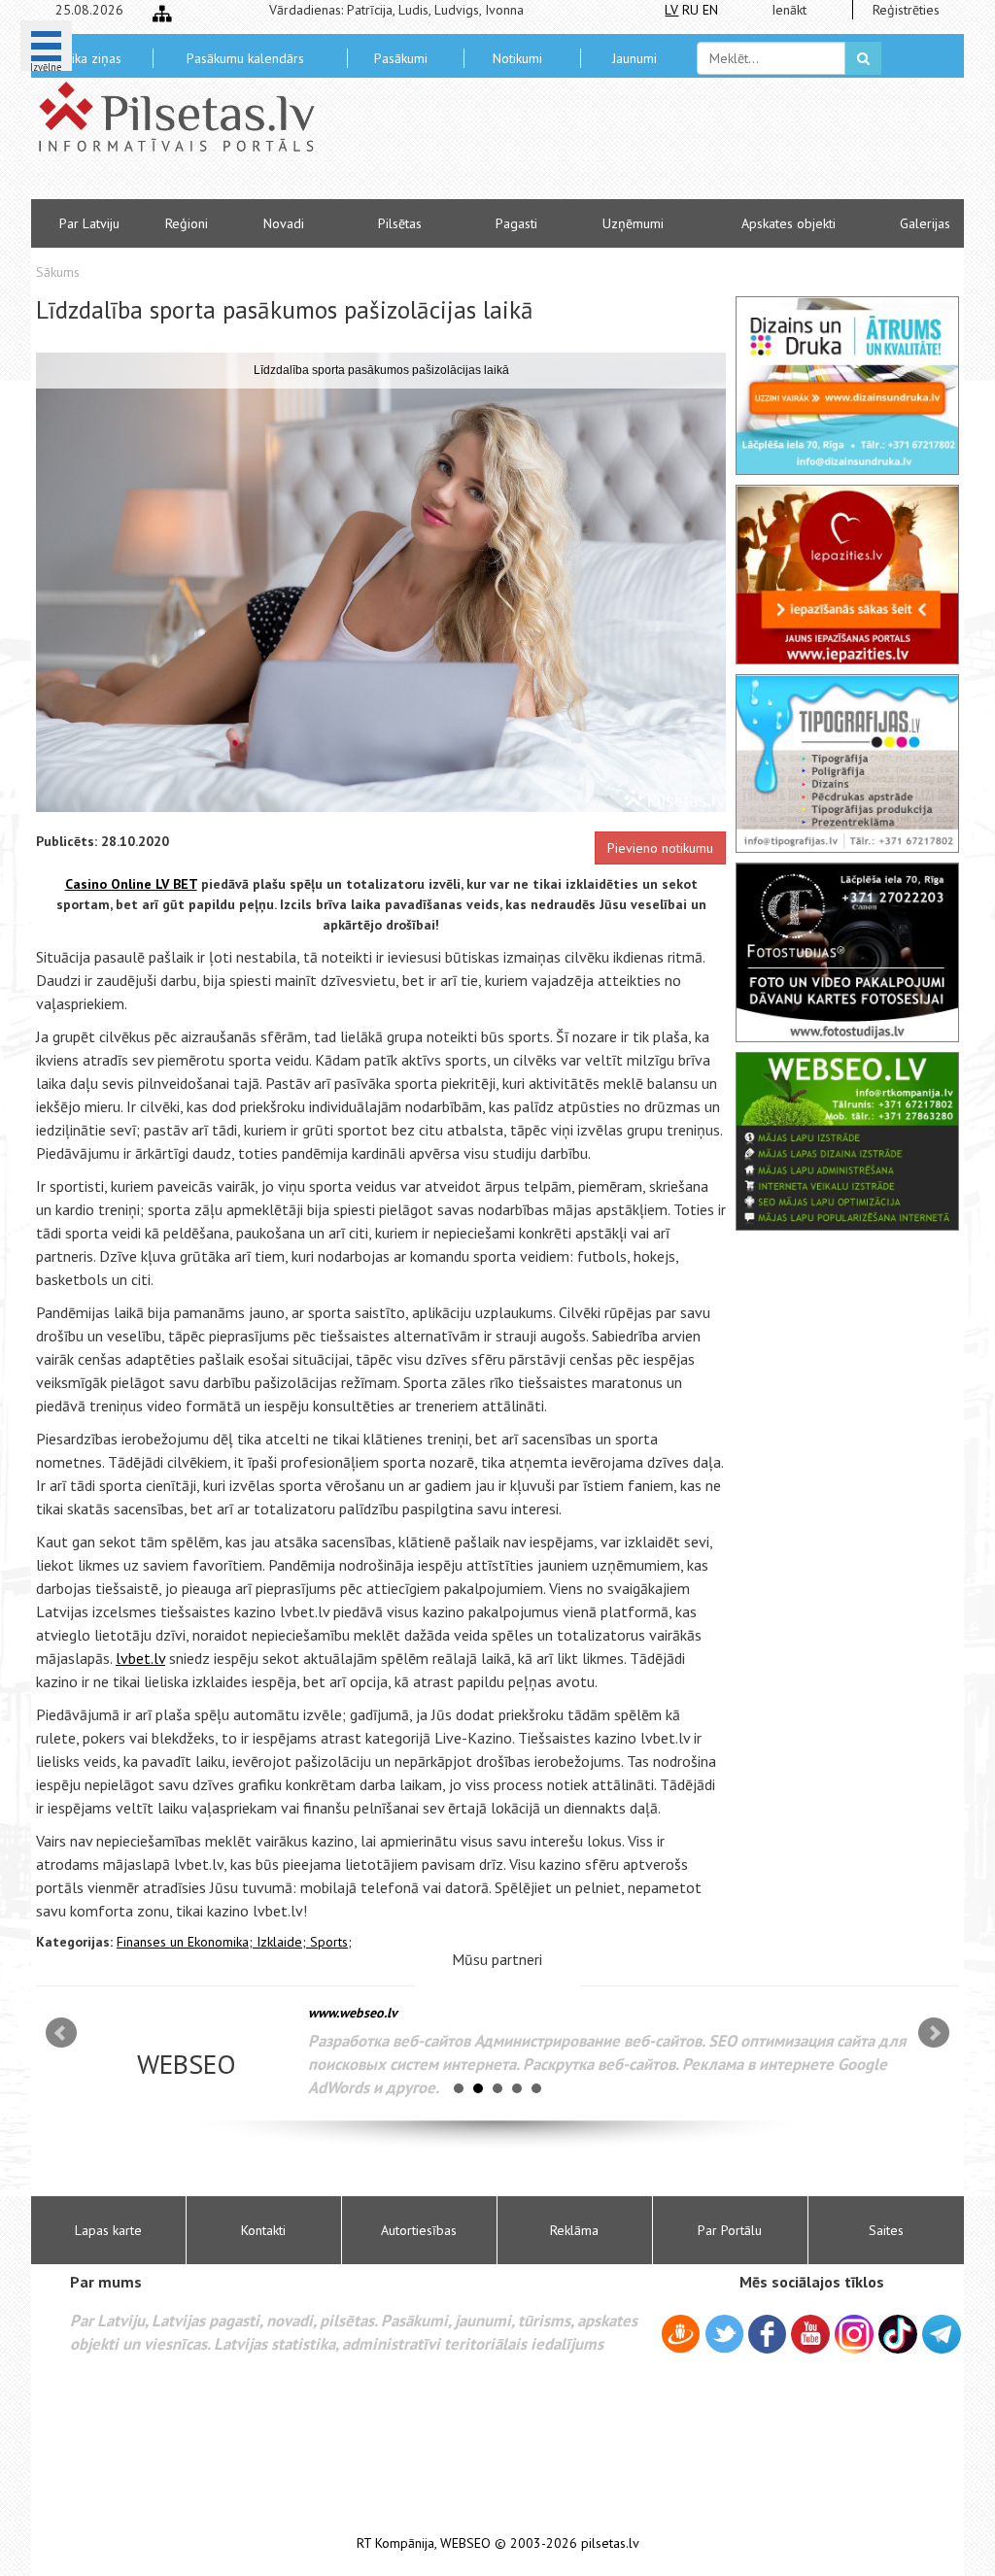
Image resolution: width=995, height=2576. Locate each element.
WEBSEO (465, 2543)
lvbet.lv (140, 1658)
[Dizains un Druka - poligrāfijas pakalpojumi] (847, 386)
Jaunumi (635, 58)
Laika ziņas (90, 58)
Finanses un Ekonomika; (187, 1942)
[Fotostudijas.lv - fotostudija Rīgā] (847, 952)
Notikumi (517, 58)
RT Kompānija (395, 2543)
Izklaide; (283, 1942)
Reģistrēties (906, 10)
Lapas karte (108, 2230)
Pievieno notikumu (660, 848)
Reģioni (187, 223)
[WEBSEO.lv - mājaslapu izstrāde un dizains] (847, 1141)
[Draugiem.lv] (681, 2337)
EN (710, 10)
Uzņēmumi (633, 223)
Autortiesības (419, 2230)
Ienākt (789, 10)
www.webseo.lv (353, 2013)
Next (934, 2033)
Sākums (58, 272)
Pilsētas (400, 223)
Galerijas (925, 223)
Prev (61, 2033)
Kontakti (263, 2230)
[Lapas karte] (162, 14)
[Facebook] (767, 2337)
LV (671, 10)
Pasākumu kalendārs (245, 58)
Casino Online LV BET (131, 884)
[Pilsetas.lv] (187, 117)
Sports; (331, 1942)
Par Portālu (730, 2230)
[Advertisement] (638, 146)
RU (690, 10)
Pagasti (516, 223)
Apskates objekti (789, 223)
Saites (886, 2230)
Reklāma (574, 2230)
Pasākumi (401, 58)
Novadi (284, 223)
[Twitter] (724, 2337)
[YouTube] (810, 2334)
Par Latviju (89, 223)
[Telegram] (942, 2334)
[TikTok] (898, 2334)
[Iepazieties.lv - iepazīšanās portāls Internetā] (847, 574)
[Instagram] (854, 2334)
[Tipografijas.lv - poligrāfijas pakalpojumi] (847, 763)
